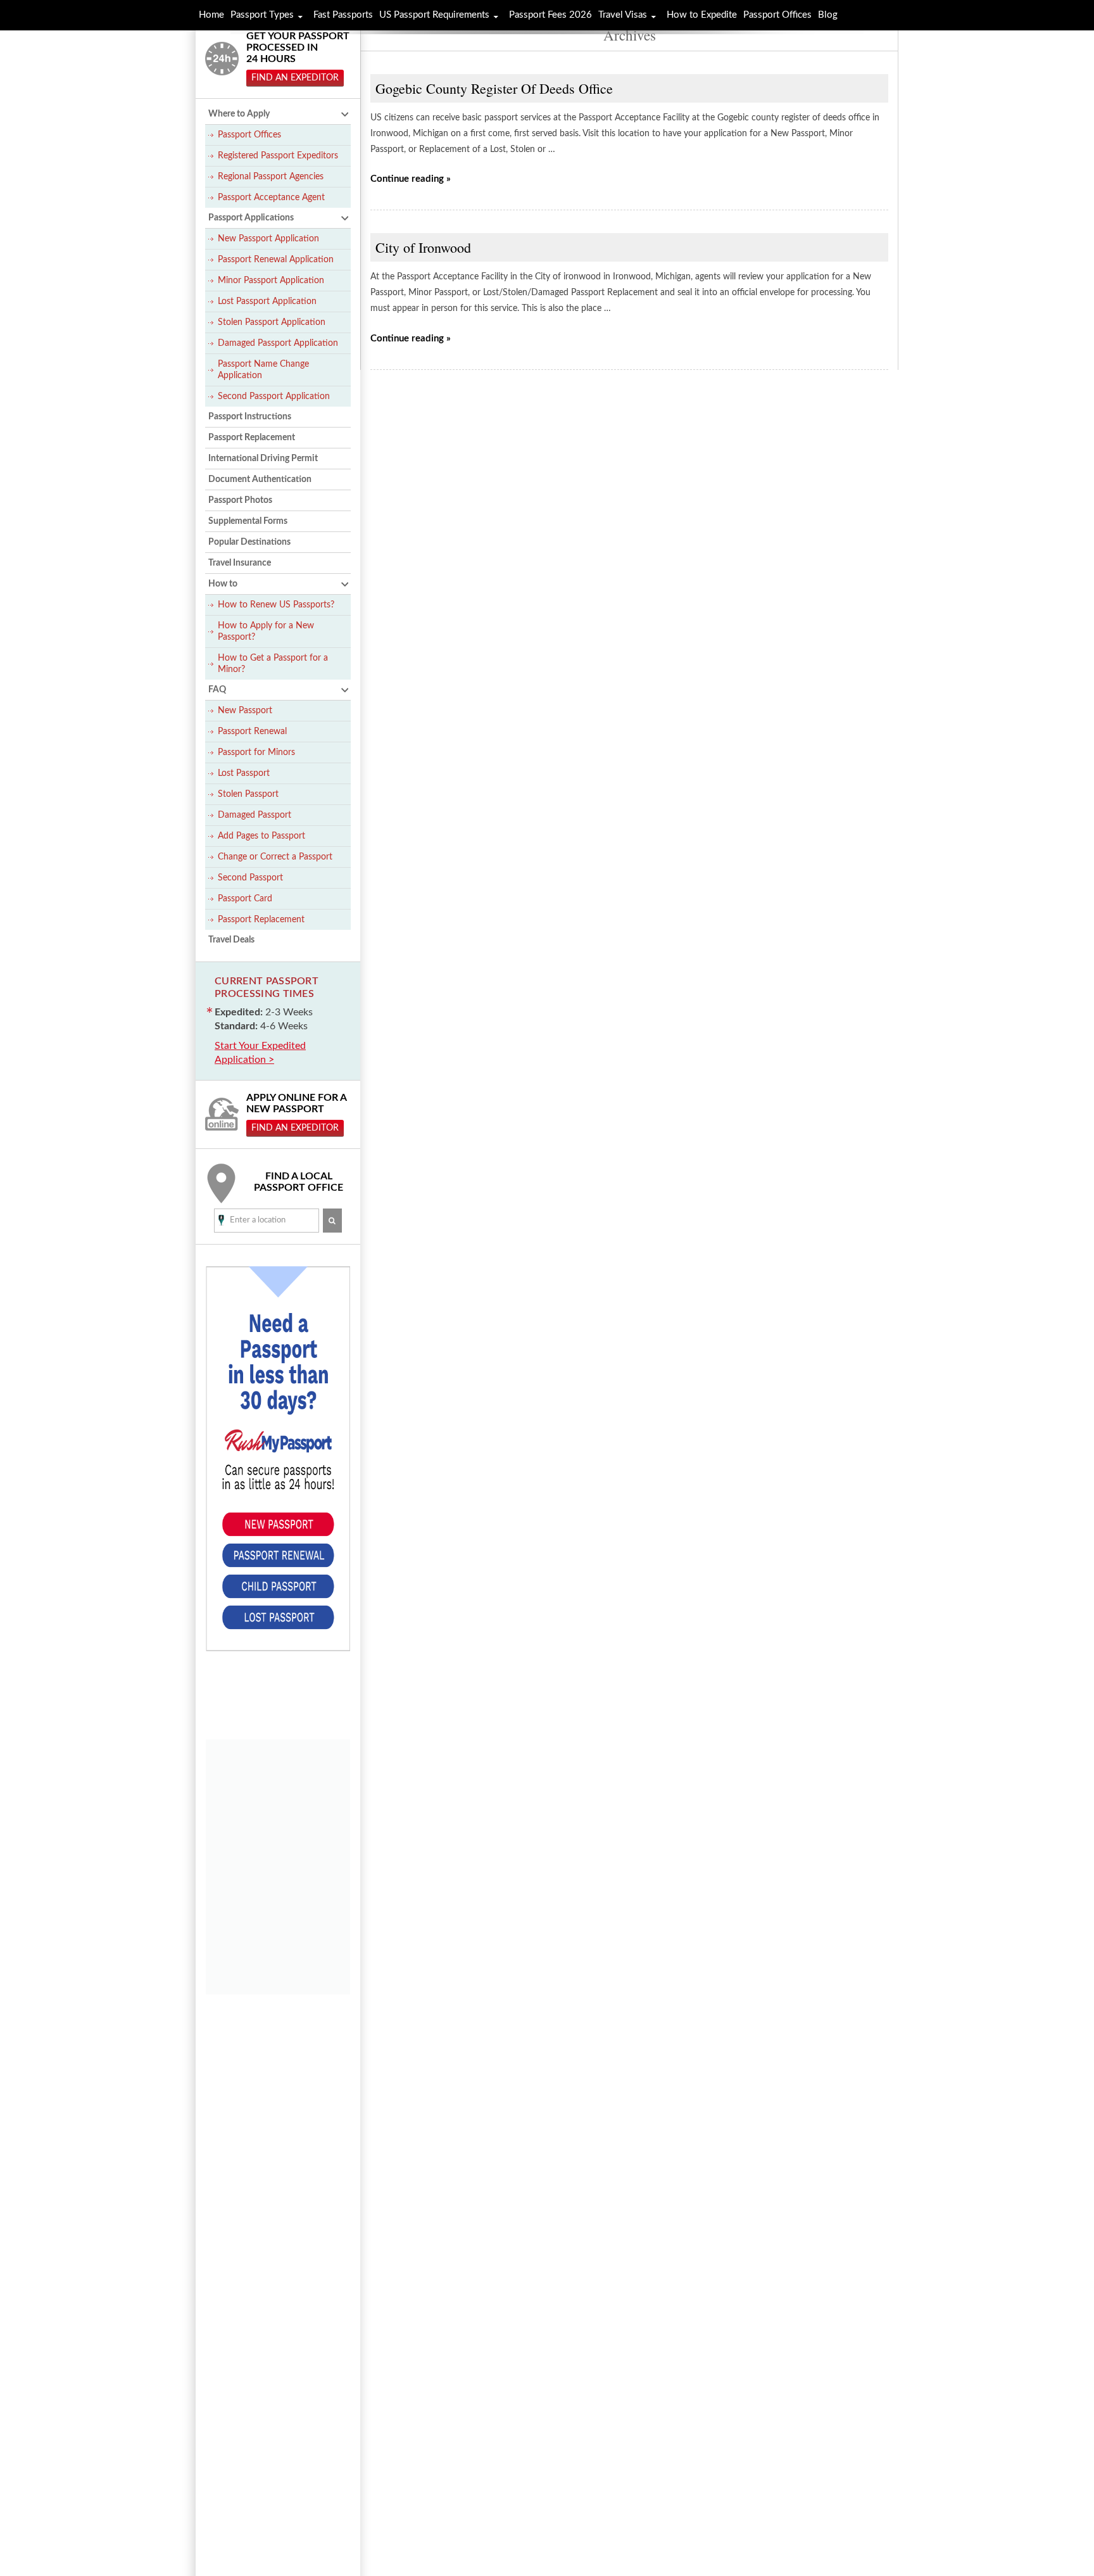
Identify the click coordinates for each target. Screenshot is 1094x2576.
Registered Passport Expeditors (278, 156)
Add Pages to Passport (261, 836)
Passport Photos (240, 500)
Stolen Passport (248, 794)
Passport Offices (249, 135)
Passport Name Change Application (263, 370)
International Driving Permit (263, 459)
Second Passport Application (274, 397)
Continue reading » (411, 179)
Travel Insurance (240, 563)
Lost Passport (244, 773)
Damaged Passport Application (278, 343)
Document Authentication (260, 479)
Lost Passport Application (267, 301)
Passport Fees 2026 (550, 15)
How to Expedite (702, 15)
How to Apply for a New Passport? (266, 631)
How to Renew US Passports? (276, 605)
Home (211, 15)
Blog (828, 15)
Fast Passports (343, 15)
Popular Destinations (249, 542)
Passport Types (262, 15)
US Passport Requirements (434, 15)
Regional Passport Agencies (271, 177)
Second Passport (250, 878)
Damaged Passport (255, 815)
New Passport (245, 711)
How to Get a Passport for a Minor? (273, 664)
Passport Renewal (252, 732)
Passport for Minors (256, 752)
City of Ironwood (423, 247)
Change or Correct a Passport (275, 857)
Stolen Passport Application (272, 322)
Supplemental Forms (248, 521)
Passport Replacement (252, 438)
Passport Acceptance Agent (271, 198)
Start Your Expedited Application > (260, 1053)
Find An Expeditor (295, 78)
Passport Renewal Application (276, 260)
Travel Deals (231, 940)
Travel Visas (623, 15)
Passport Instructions (250, 417)
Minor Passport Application (271, 281)
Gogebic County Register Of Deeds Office (494, 88)
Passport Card (245, 899)
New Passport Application (268, 239)
